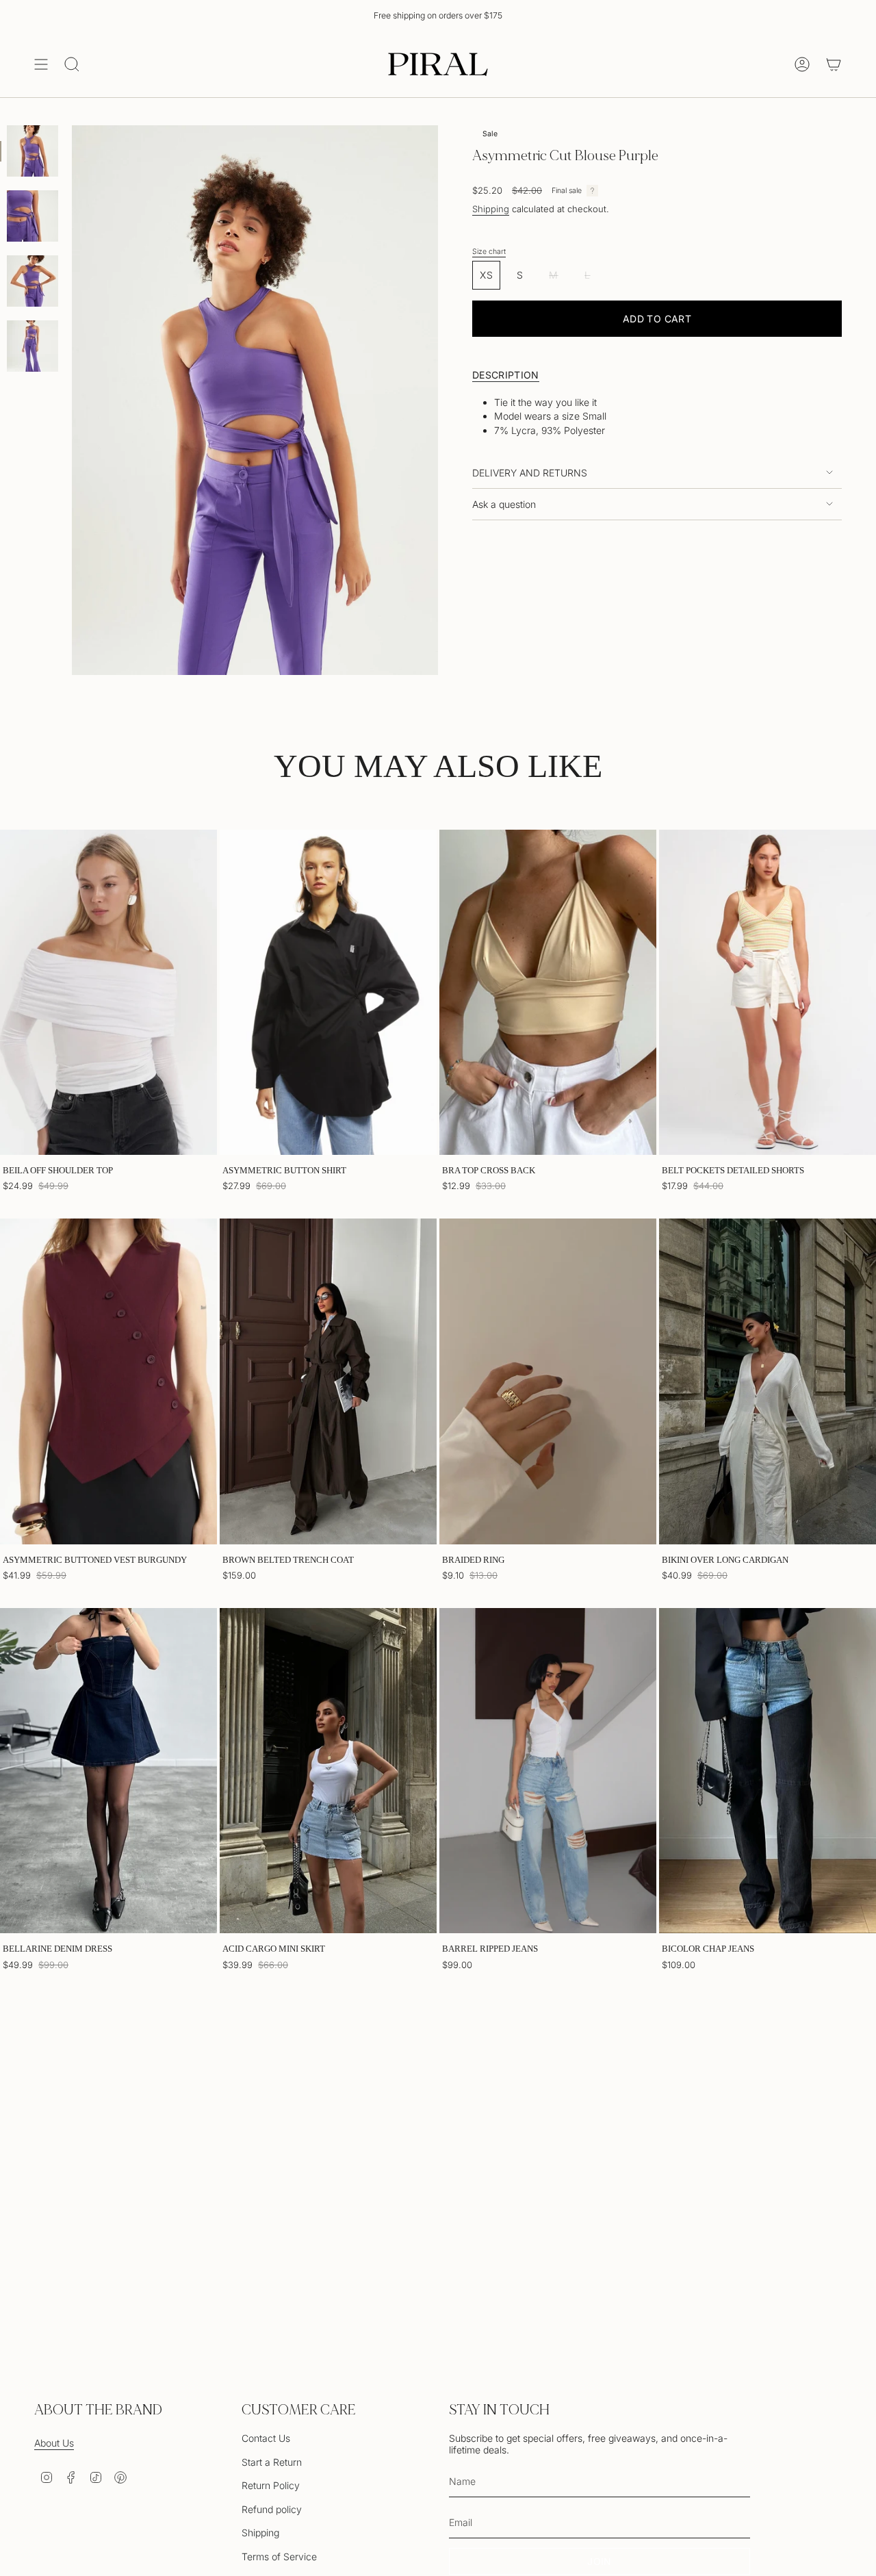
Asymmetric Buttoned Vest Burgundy (95, 1560)
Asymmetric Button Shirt (284, 1170)
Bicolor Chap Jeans (708, 1949)
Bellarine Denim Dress (57, 1949)
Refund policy (272, 2509)
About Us (54, 2443)
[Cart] (834, 64)
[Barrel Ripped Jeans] (548, 1771)
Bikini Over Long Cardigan (725, 1560)
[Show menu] (41, 64)
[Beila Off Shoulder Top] (108, 993)
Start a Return (272, 2462)
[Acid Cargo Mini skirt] (328, 1771)
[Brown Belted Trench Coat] (328, 1381)
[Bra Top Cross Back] (548, 993)
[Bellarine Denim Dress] (108, 1771)
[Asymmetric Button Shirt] (328, 993)
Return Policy (271, 2485)
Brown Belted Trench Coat (288, 1560)
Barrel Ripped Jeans (490, 1949)
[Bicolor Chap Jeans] (768, 1771)
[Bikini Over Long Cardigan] (768, 1381)
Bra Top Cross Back (489, 1170)
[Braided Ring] (548, 1381)
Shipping (491, 209)
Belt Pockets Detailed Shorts (733, 1170)
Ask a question (504, 504)
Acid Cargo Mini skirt (274, 1949)
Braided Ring (473, 1560)
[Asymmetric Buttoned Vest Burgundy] (108, 1381)
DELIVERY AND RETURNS (530, 473)
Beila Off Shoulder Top (58, 1170)
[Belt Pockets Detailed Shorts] (768, 993)
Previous (72, 400)
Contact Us (266, 2438)
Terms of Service (279, 2556)
